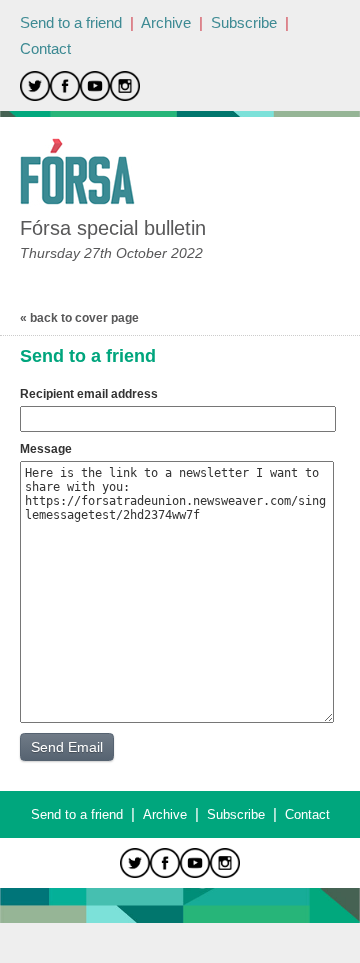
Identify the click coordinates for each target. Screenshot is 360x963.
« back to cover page (79, 318)
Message (46, 449)
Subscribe (244, 22)
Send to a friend (71, 22)
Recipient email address (89, 394)
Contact (45, 48)
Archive (166, 22)
